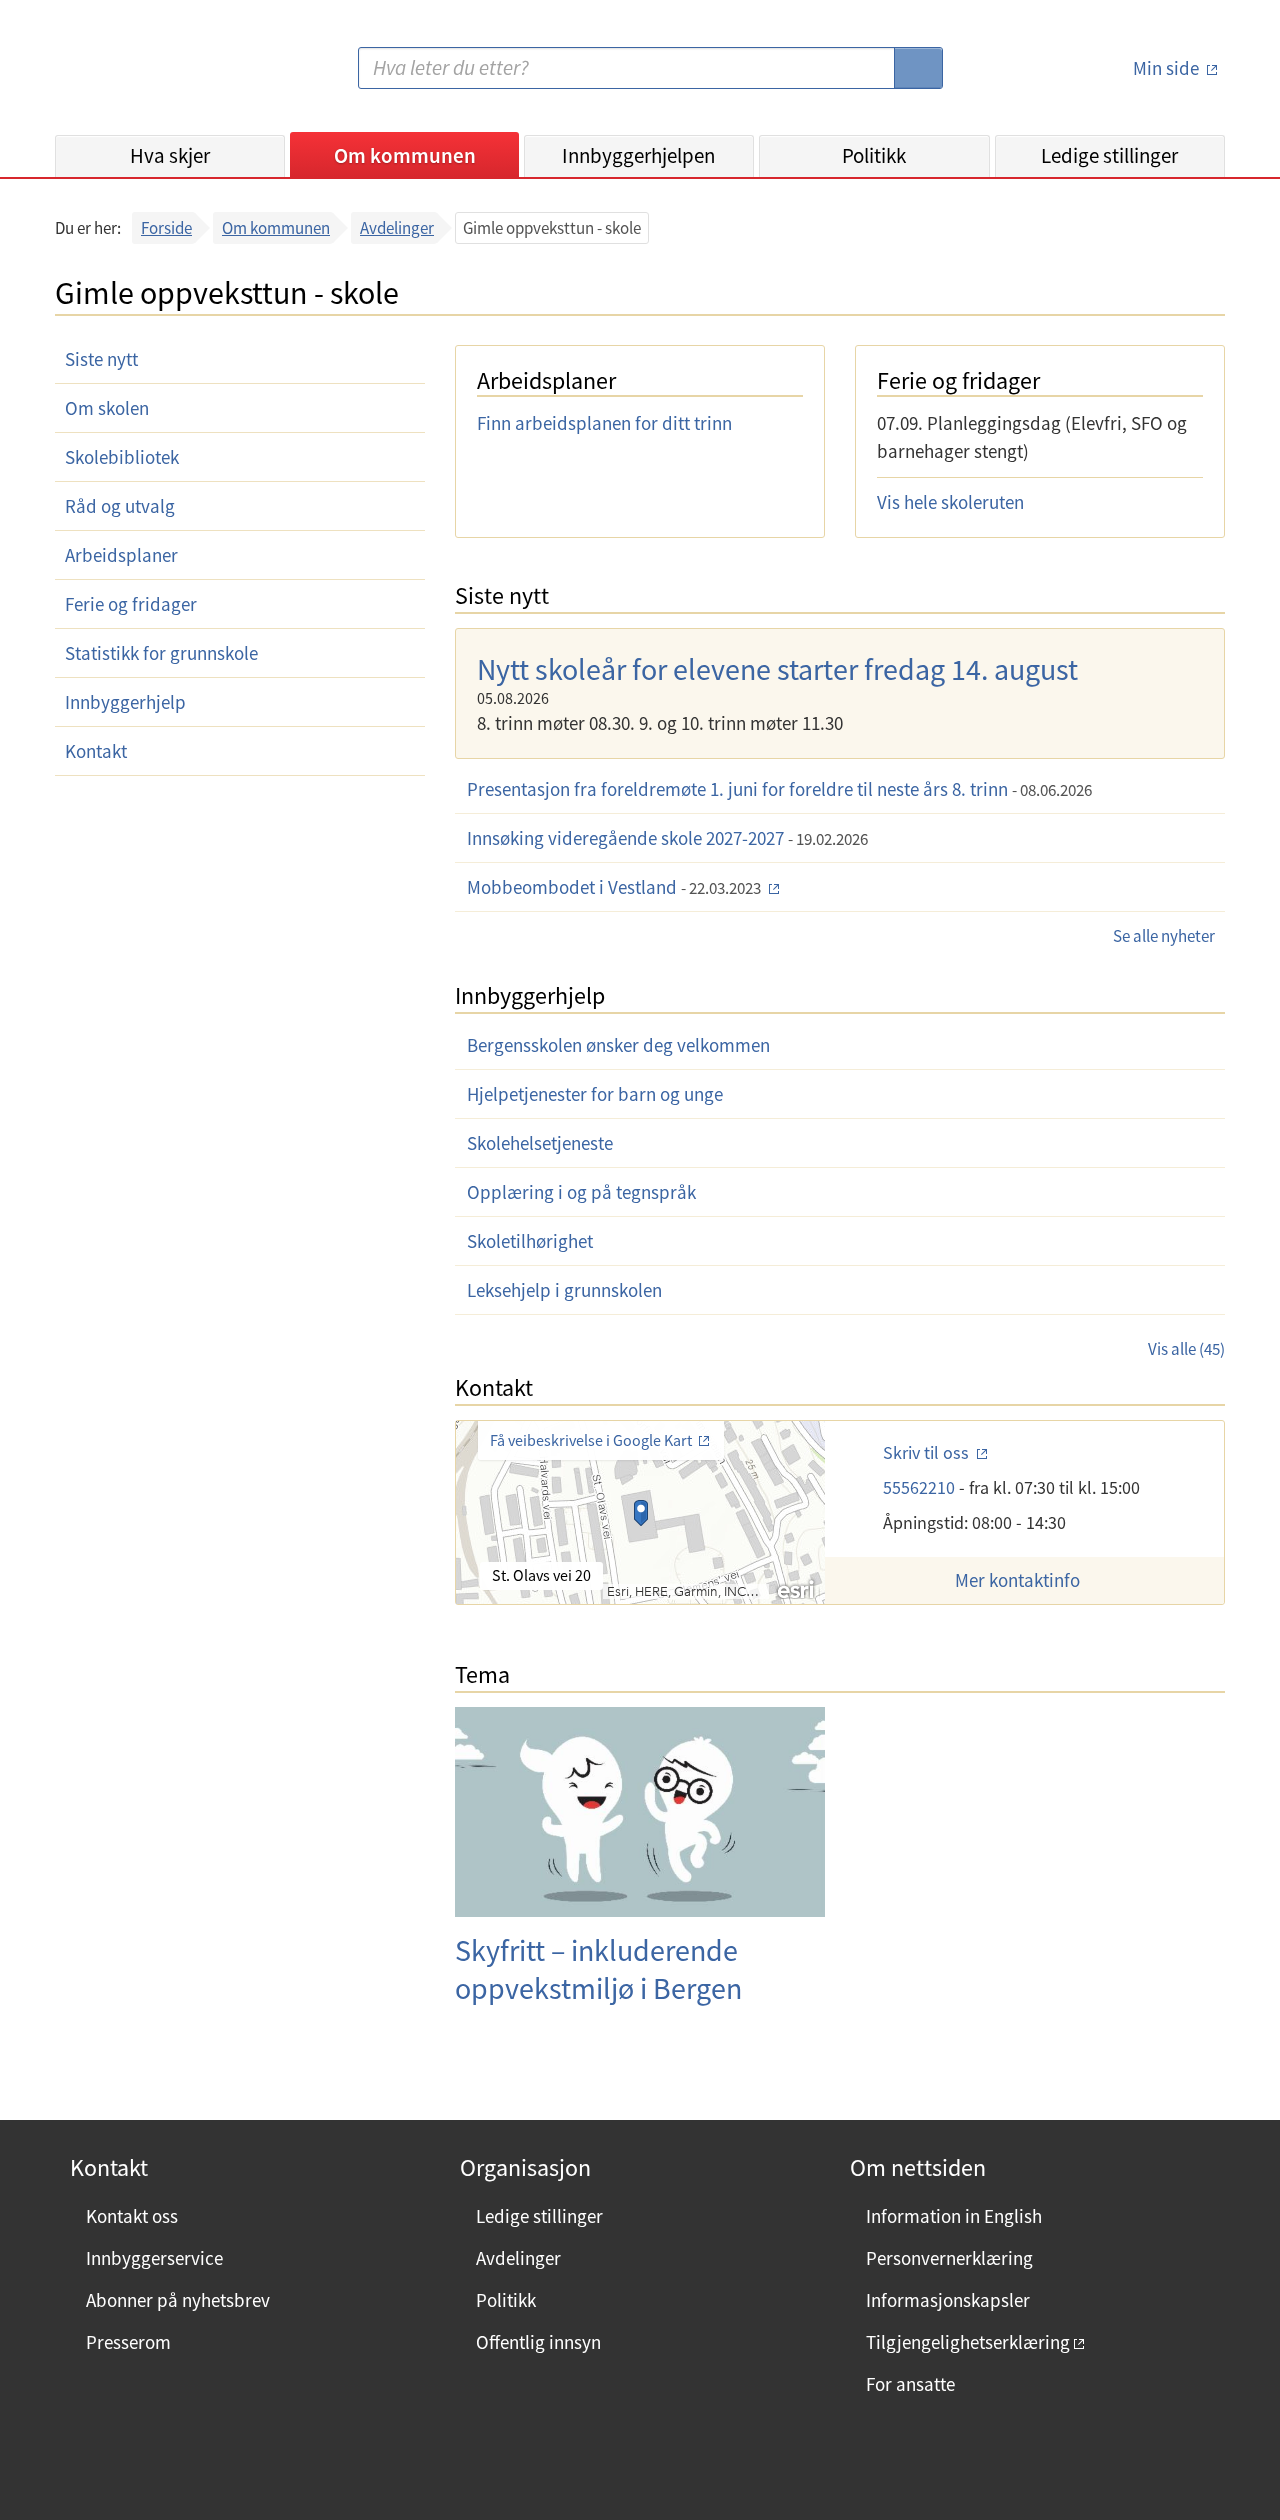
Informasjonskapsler (948, 2300)
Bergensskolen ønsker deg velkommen (618, 1045)
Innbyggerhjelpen (638, 155)
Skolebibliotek (122, 457)
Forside (166, 228)
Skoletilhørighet (530, 1241)
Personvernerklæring (949, 2258)
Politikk (874, 155)
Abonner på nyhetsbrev (178, 2300)
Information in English (954, 2216)
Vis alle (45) (1186, 1349)
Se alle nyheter (1164, 936)
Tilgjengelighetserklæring (968, 2342)
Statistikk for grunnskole (161, 653)
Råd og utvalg (120, 506)
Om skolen (107, 408)
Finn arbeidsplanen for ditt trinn (604, 423)
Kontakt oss (132, 2216)
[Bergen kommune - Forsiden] (137, 75)
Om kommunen (405, 155)
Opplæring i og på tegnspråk (581, 1192)
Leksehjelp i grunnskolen (564, 1290)
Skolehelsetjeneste (540, 1143)
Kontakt (96, 751)
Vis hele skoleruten (950, 502)
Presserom (128, 2342)
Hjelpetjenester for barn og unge (595, 1094)
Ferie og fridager (131, 604)
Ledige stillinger (1109, 155)
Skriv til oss (928, 1452)
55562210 (921, 1487)
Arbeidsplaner (121, 555)
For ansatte (910, 2384)
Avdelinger (397, 228)
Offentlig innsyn (538, 2342)
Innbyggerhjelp (125, 702)
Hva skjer (170, 155)
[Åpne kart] (640, 1512)
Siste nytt (101, 359)
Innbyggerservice (154, 2258)
